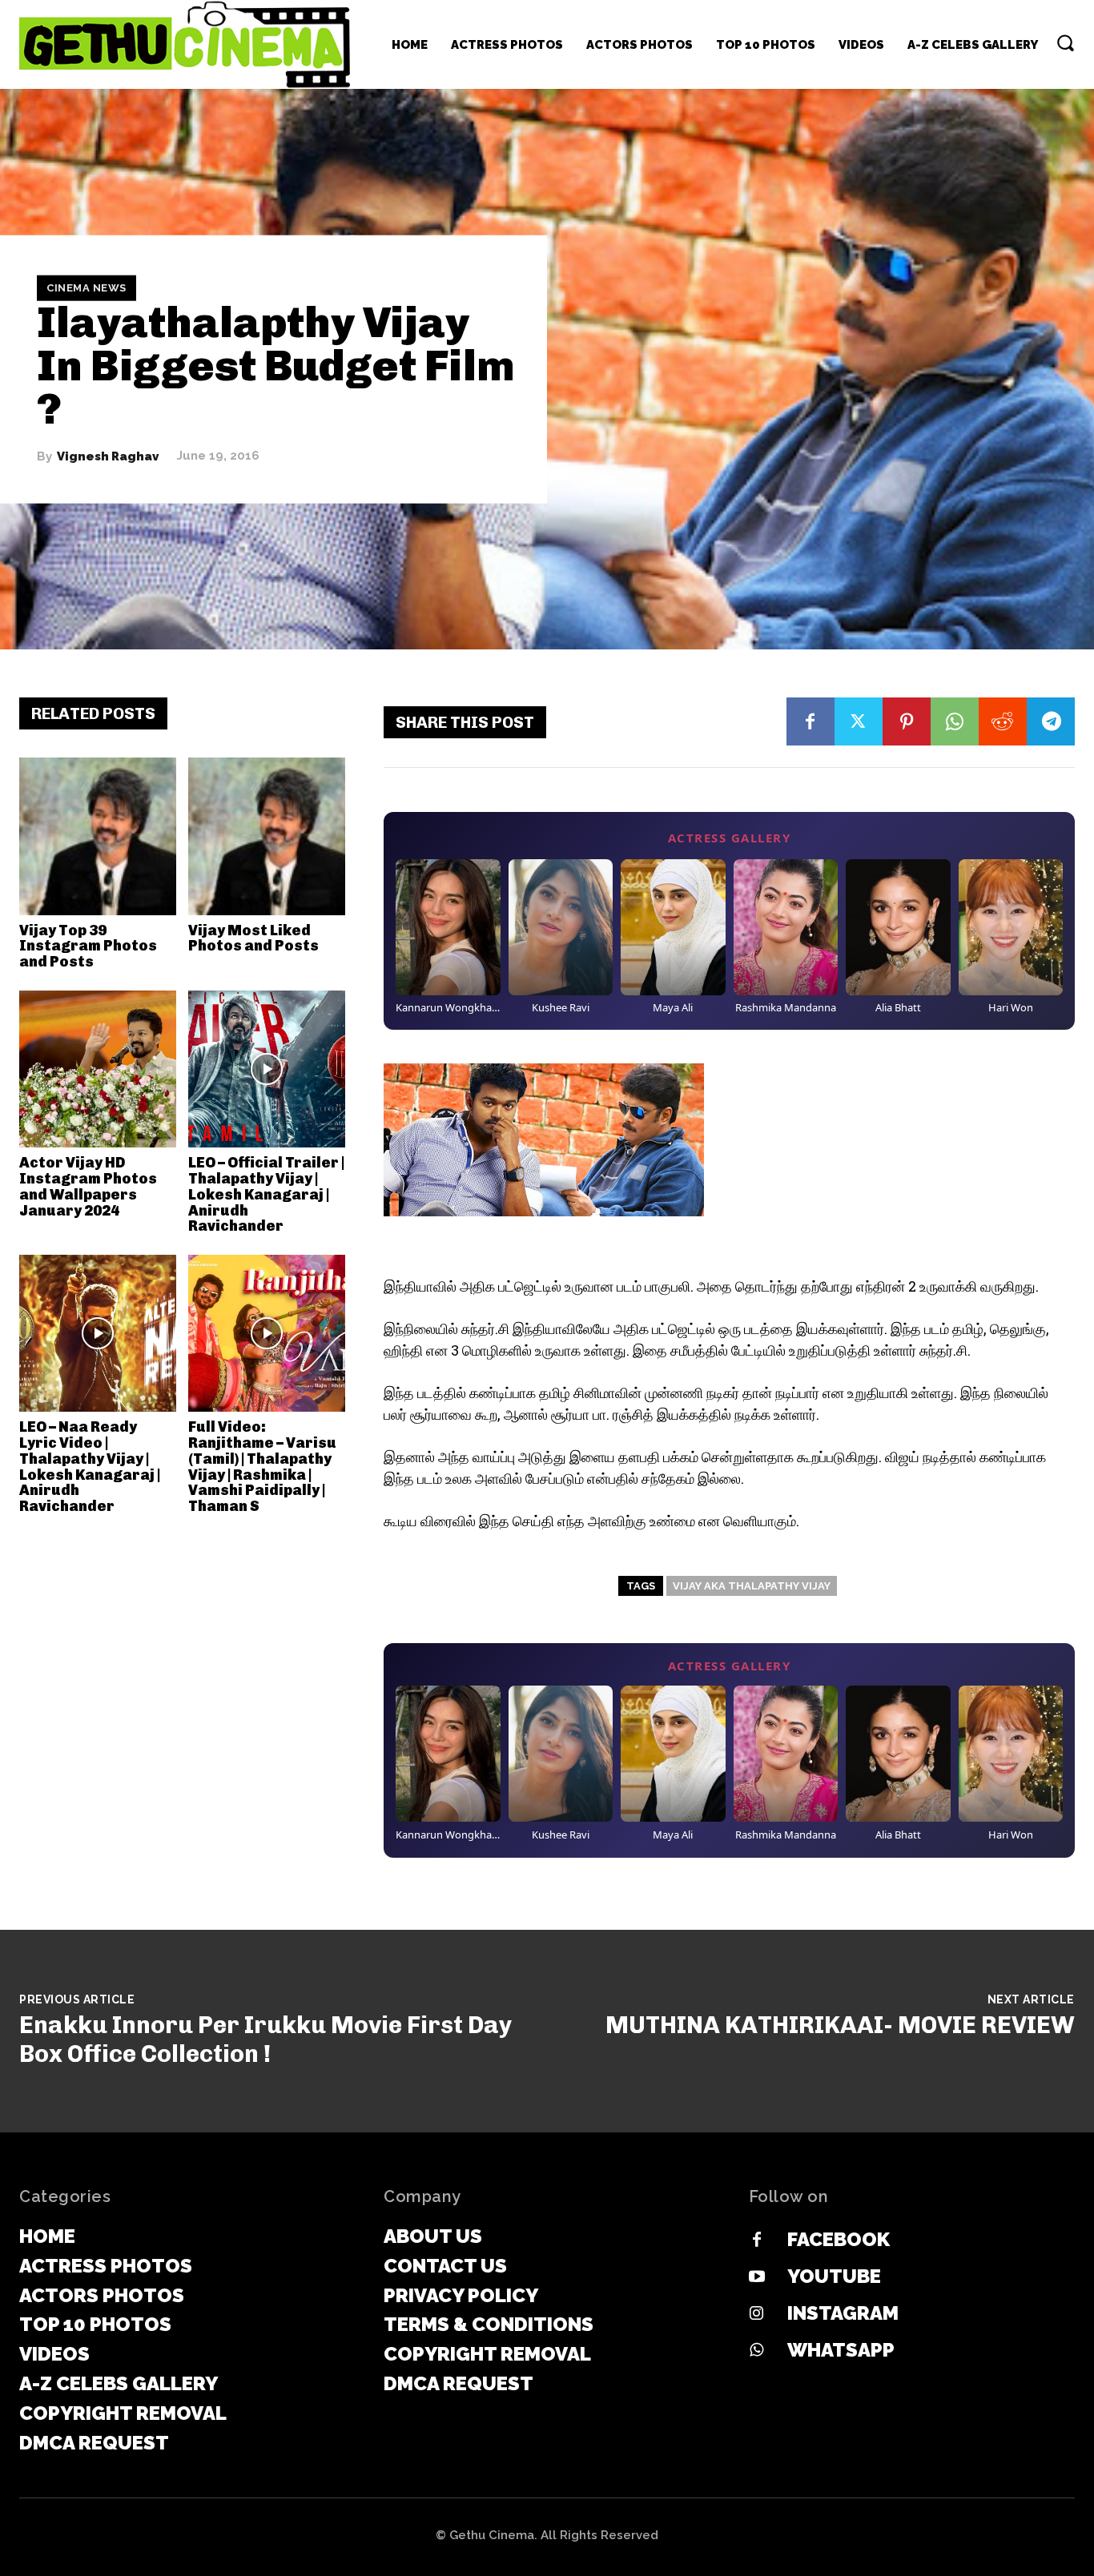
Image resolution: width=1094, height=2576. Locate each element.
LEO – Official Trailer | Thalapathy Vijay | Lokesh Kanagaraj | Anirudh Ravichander (266, 1194)
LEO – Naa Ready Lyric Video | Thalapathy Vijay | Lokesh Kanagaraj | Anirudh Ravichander (90, 1467)
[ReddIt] (1003, 721)
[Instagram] (757, 2314)
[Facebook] (810, 721)
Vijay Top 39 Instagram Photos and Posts (88, 946)
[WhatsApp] (955, 721)
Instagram (843, 2313)
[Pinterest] (907, 721)
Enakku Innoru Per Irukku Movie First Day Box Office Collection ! (265, 2040)
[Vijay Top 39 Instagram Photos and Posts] (98, 836)
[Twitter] (859, 721)
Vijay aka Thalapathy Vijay (752, 1586)
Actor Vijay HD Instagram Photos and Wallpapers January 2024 (88, 1186)
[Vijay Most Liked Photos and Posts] (267, 836)
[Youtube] (757, 2277)
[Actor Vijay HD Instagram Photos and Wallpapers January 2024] (98, 1069)
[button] (1065, 42)
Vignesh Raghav (108, 456)
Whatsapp (841, 2350)
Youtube (834, 2276)
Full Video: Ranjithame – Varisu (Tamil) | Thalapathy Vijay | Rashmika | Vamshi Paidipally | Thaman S (262, 1467)
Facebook (839, 2239)
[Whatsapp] (757, 2351)
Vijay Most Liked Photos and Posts (253, 938)
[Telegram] (1051, 721)
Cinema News (86, 288)
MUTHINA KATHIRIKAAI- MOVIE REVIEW (840, 2025)
